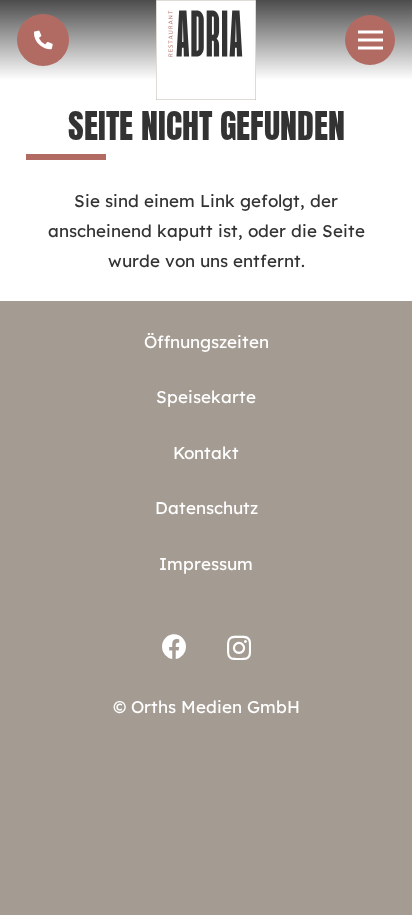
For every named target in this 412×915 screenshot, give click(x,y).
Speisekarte (206, 396)
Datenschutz (206, 507)
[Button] (43, 40)
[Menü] (370, 40)
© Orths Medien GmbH (206, 706)
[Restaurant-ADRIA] (206, 50)
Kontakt (206, 452)
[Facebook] (174, 646)
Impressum (206, 563)
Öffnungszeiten (206, 341)
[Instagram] (239, 648)
